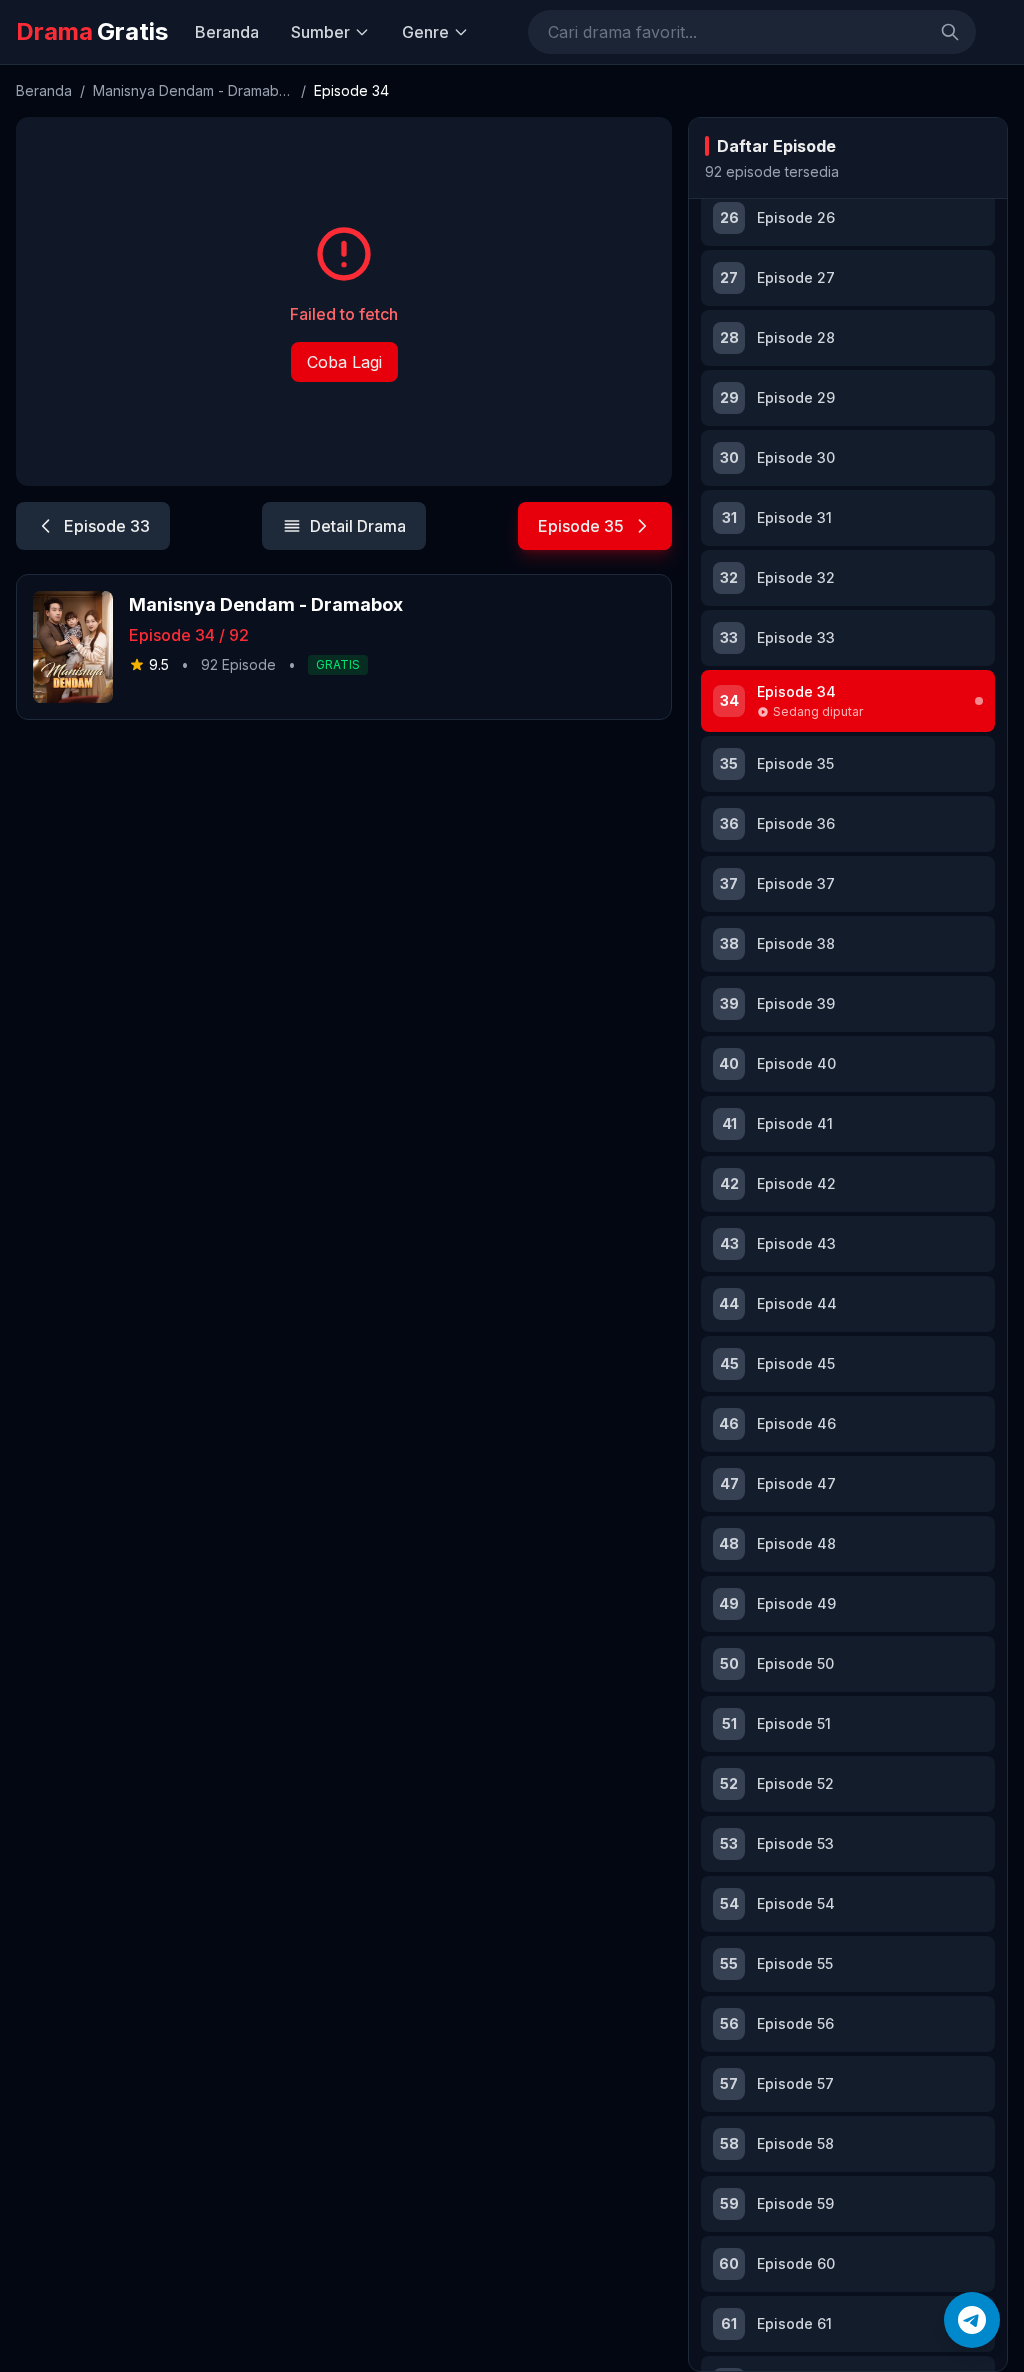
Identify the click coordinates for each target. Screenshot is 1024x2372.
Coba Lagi (344, 362)
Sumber (320, 32)
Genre (425, 32)
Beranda (227, 32)
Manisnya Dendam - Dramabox (193, 90)
